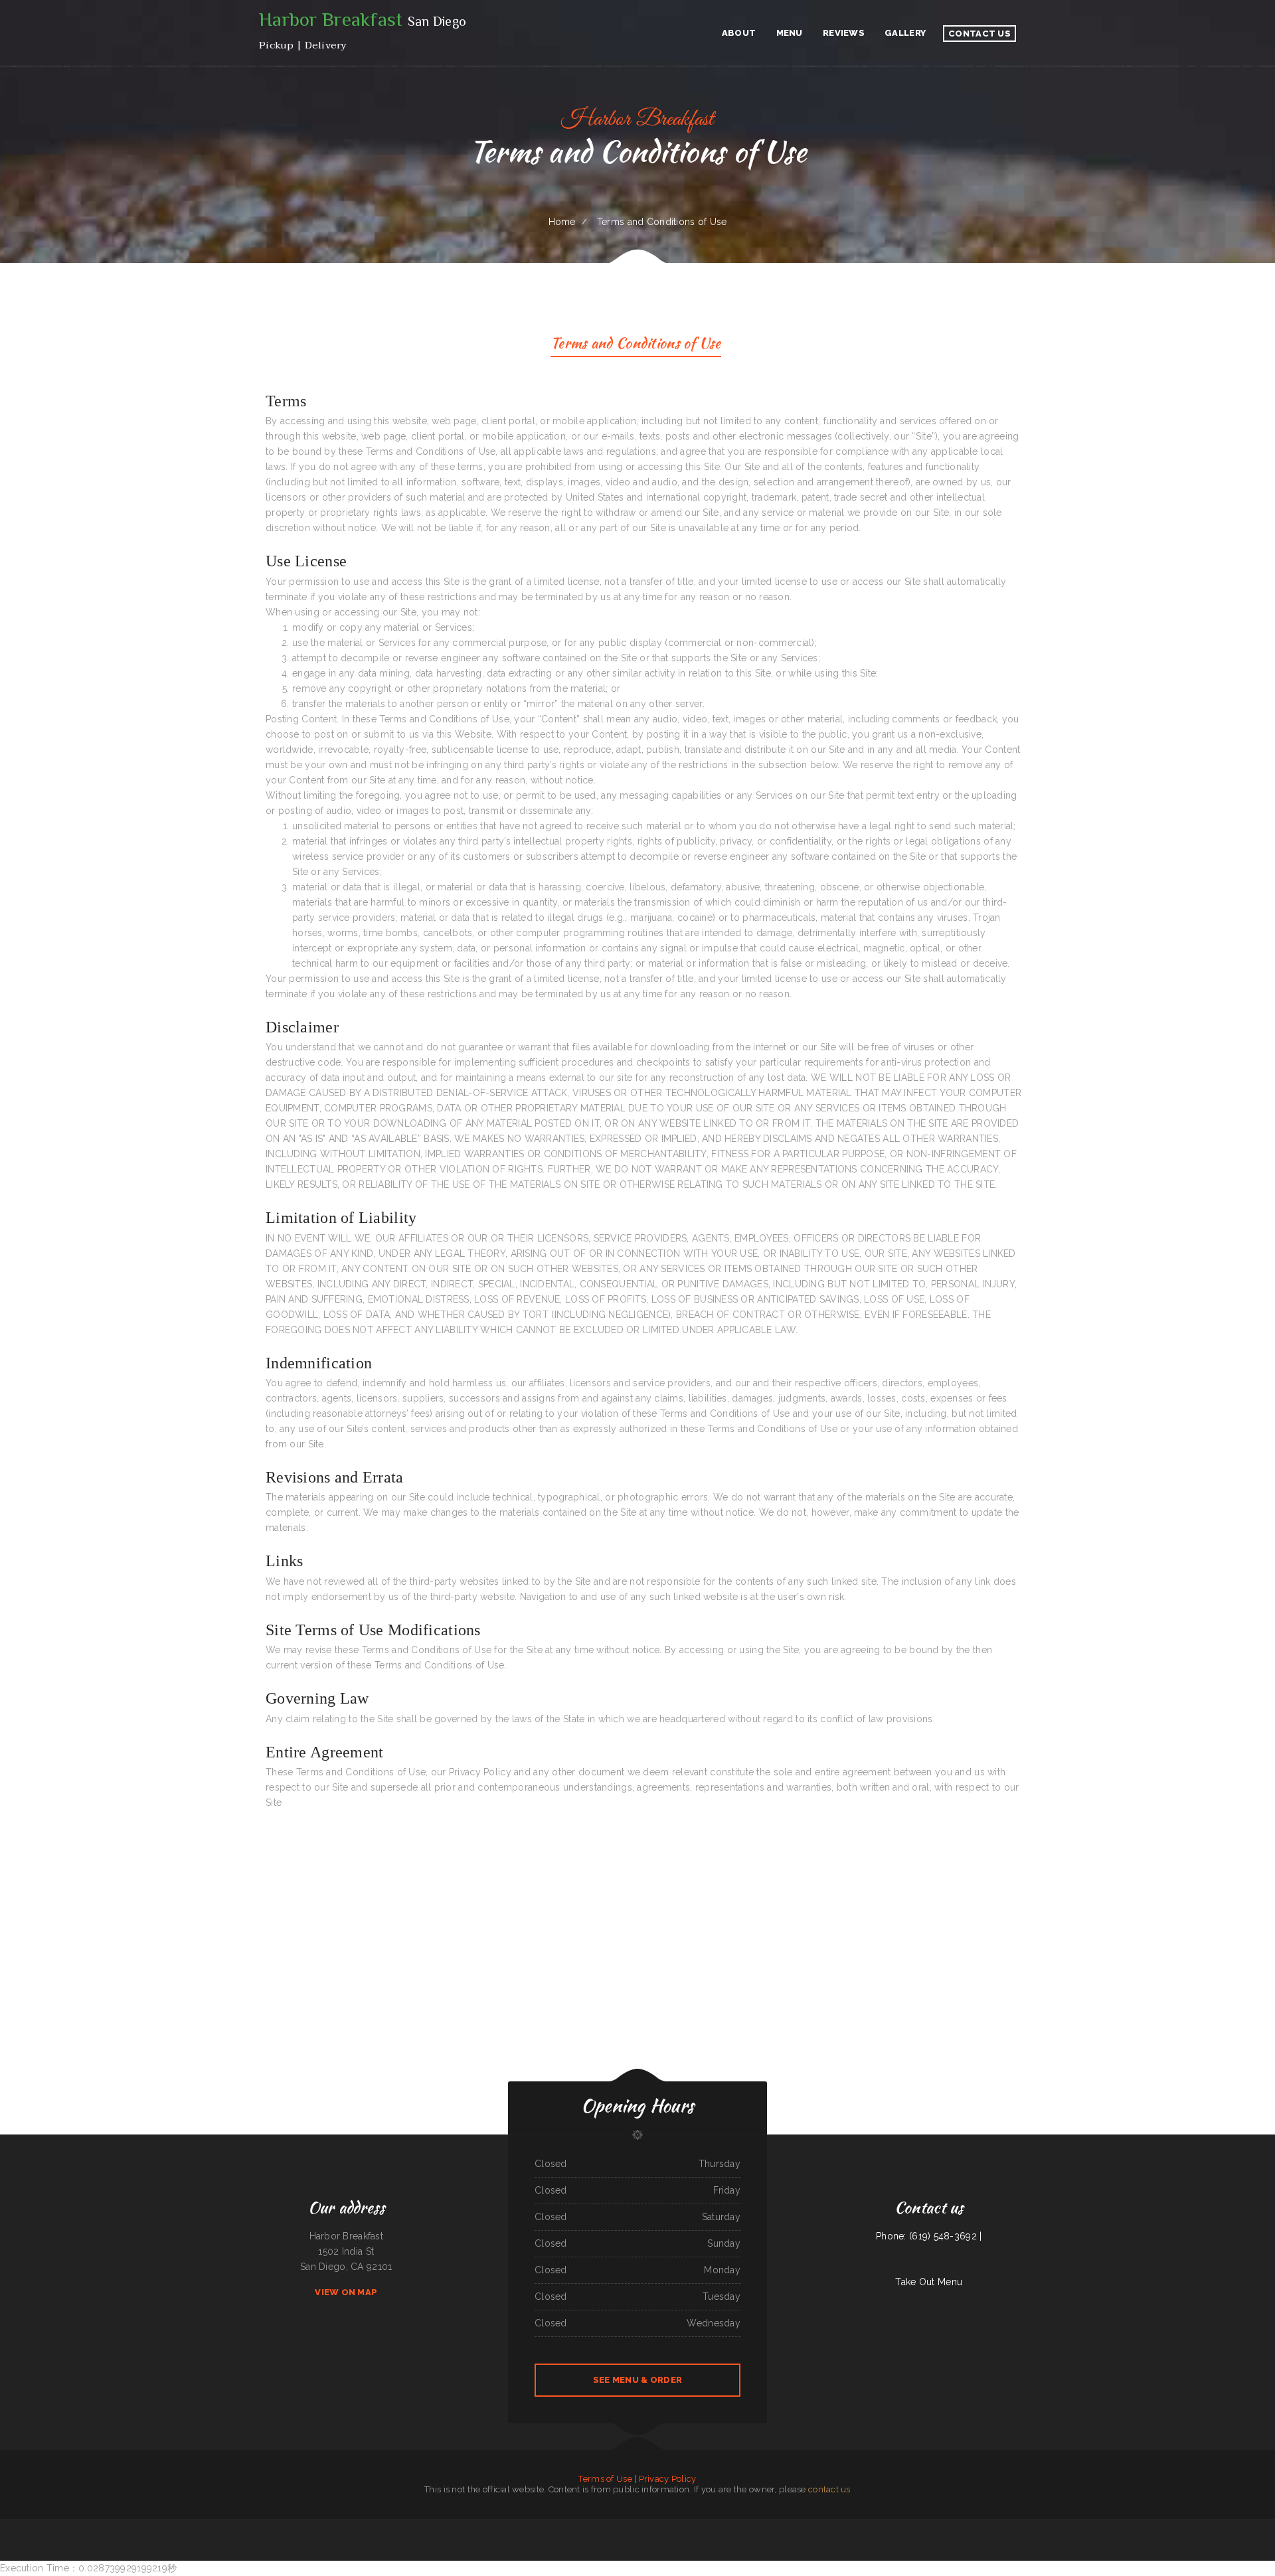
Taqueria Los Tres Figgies (622, 2526)
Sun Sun (607, 2526)
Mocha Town (113, 2526)
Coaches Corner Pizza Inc (563, 2526)
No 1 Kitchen (955, 2526)
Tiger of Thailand (1112, 2526)
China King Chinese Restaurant (94, 2526)
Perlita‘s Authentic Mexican (361, 2526)
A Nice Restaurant (813, 2526)
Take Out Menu (929, 2282)
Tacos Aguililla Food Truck (1165, 2526)
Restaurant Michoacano (735, 2526)
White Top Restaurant (183, 2526)
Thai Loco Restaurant (308, 2526)
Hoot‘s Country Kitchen (204, 2526)
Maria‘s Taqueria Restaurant (907, 2526)
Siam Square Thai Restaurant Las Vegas (1136, 2526)
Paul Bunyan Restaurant (143, 2526)
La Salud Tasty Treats (328, 2526)
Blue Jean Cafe (982, 2526)
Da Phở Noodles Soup (409, 2526)
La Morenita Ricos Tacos (930, 2526)
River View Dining (582, 2526)
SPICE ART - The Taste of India (498, 2526)
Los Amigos (394, 2526)
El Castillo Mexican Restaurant (451, 2526)
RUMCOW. (238, 2526)
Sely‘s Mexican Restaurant (865, 2526)
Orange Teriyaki (671, 2526)
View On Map (346, 2292)
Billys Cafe (1099, 2526)
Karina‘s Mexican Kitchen (756, 2526)
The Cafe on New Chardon (1022, 2526)
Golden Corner (271, 2526)
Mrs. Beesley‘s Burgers (289, 2526)
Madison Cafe (968, 2526)
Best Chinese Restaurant (254, 2526)
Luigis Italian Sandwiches (1000, 2526)
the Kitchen (344, 2526)
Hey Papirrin (827, 2526)
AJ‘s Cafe (518, 2526)
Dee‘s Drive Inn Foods (1083, 2526)
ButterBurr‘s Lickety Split (1046, 2526)
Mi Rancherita (596, 2526)
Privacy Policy (668, 2479)
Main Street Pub (380, 2526)
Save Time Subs (126, 2526)
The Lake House (1185, 2526)
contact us (829, 2489)
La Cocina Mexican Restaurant (779, 2526)
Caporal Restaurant (428, 2526)
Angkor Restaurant (543, 2526)
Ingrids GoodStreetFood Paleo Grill (648, 2526)
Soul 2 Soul (798, 2526)
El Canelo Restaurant (843, 2526)
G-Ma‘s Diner (528, 2526)
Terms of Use (605, 2479)
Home (562, 222)
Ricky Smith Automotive (474, 2526)
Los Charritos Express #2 (689, 2526)
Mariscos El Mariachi (886, 2526)
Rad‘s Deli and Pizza (224, 2526)
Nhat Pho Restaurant (164, 2526)
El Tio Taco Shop (1065, 2526)
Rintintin (945, 2526)
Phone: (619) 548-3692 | (929, 2236)
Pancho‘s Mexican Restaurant (713, 2526)
